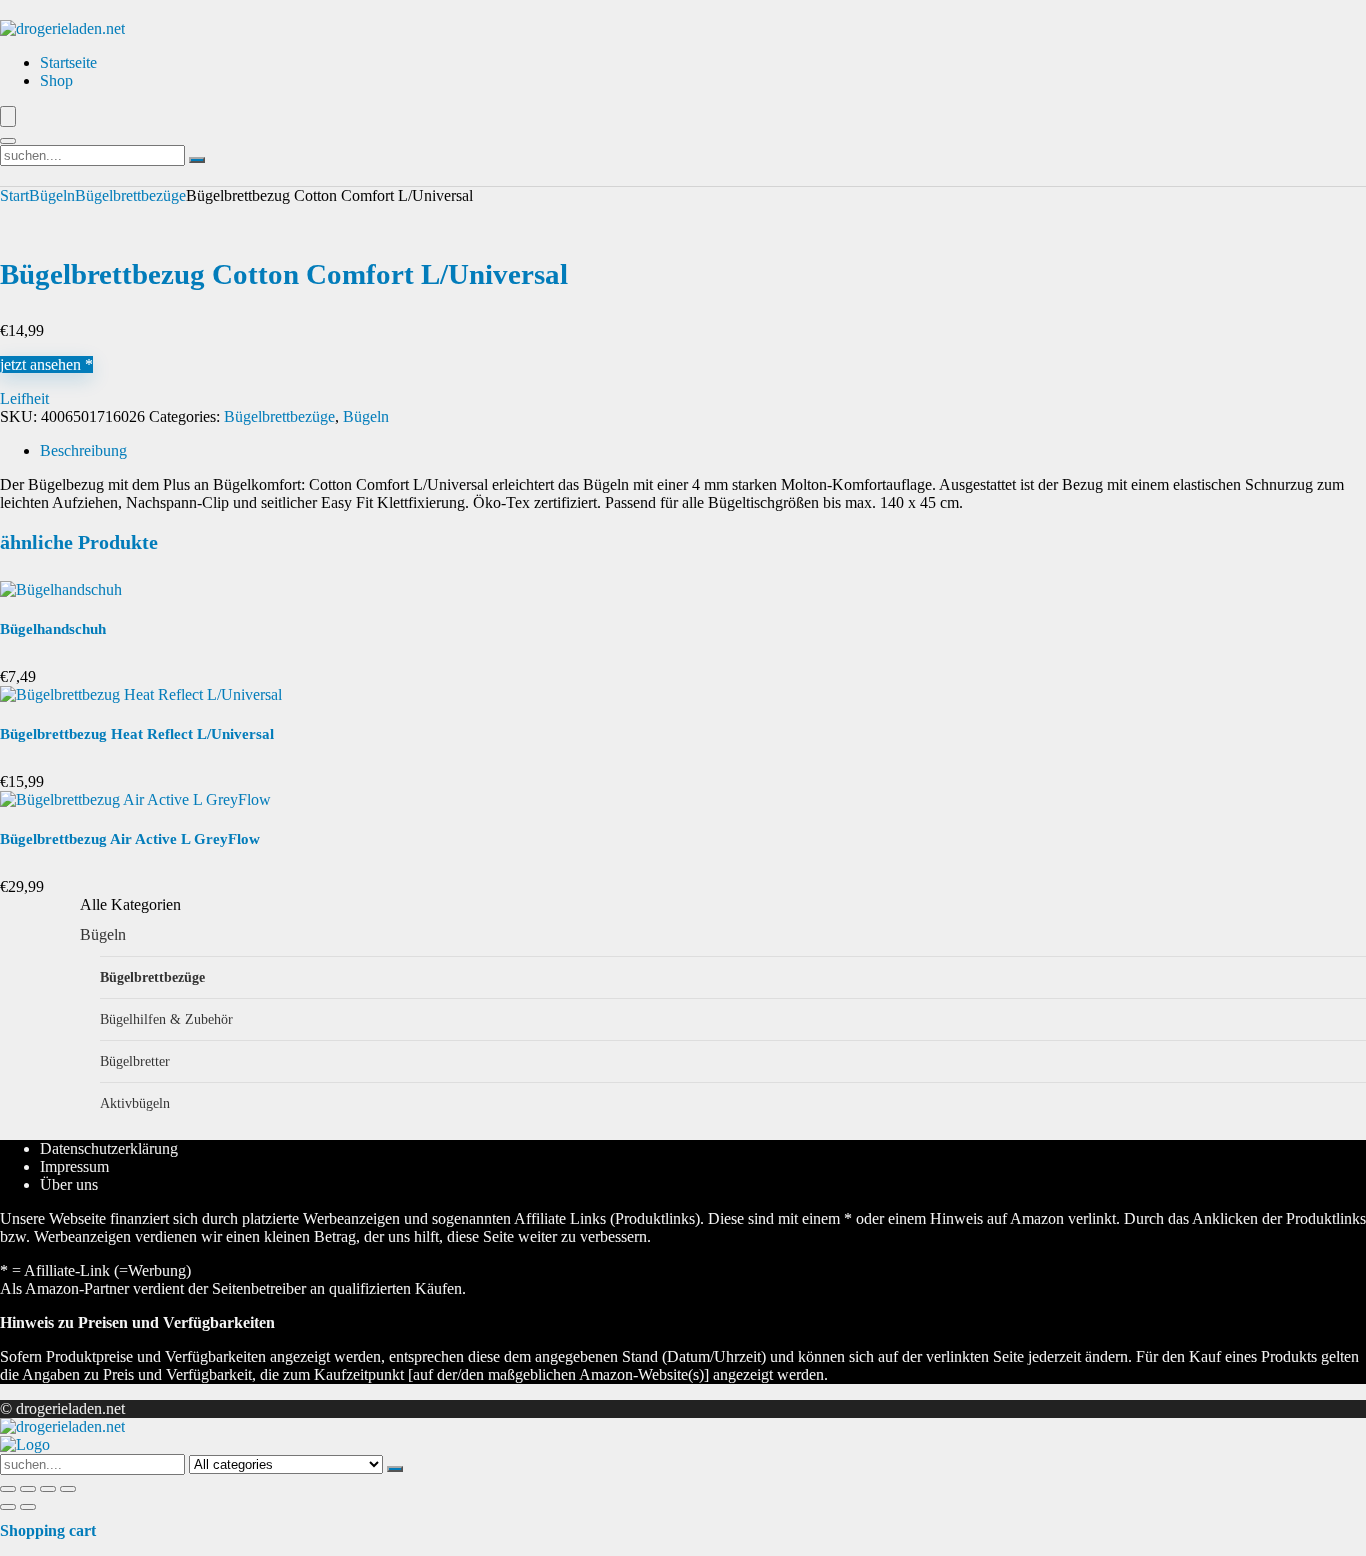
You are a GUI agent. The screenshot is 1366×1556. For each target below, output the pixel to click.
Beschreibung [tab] (83, 450)
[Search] (8, 141)
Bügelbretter (135, 1061)
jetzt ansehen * (46, 364)
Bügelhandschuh (53, 629)
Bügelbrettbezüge (130, 195)
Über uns (69, 1184)
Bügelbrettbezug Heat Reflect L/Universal (137, 734)
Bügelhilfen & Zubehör (166, 1019)
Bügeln (52, 195)
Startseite (68, 62)
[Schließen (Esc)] (68, 1489)
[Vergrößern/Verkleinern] (8, 1489)
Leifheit (24, 398)
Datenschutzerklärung (109, 1148)
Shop (56, 80)
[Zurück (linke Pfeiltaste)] (8, 1507)
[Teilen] (48, 1489)
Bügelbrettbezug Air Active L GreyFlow (130, 839)
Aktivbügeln (135, 1103)
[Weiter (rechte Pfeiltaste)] (28, 1507)
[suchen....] (197, 160)
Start (14, 195)
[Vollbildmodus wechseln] (28, 1489)
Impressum (74, 1166)
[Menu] (8, 116)
